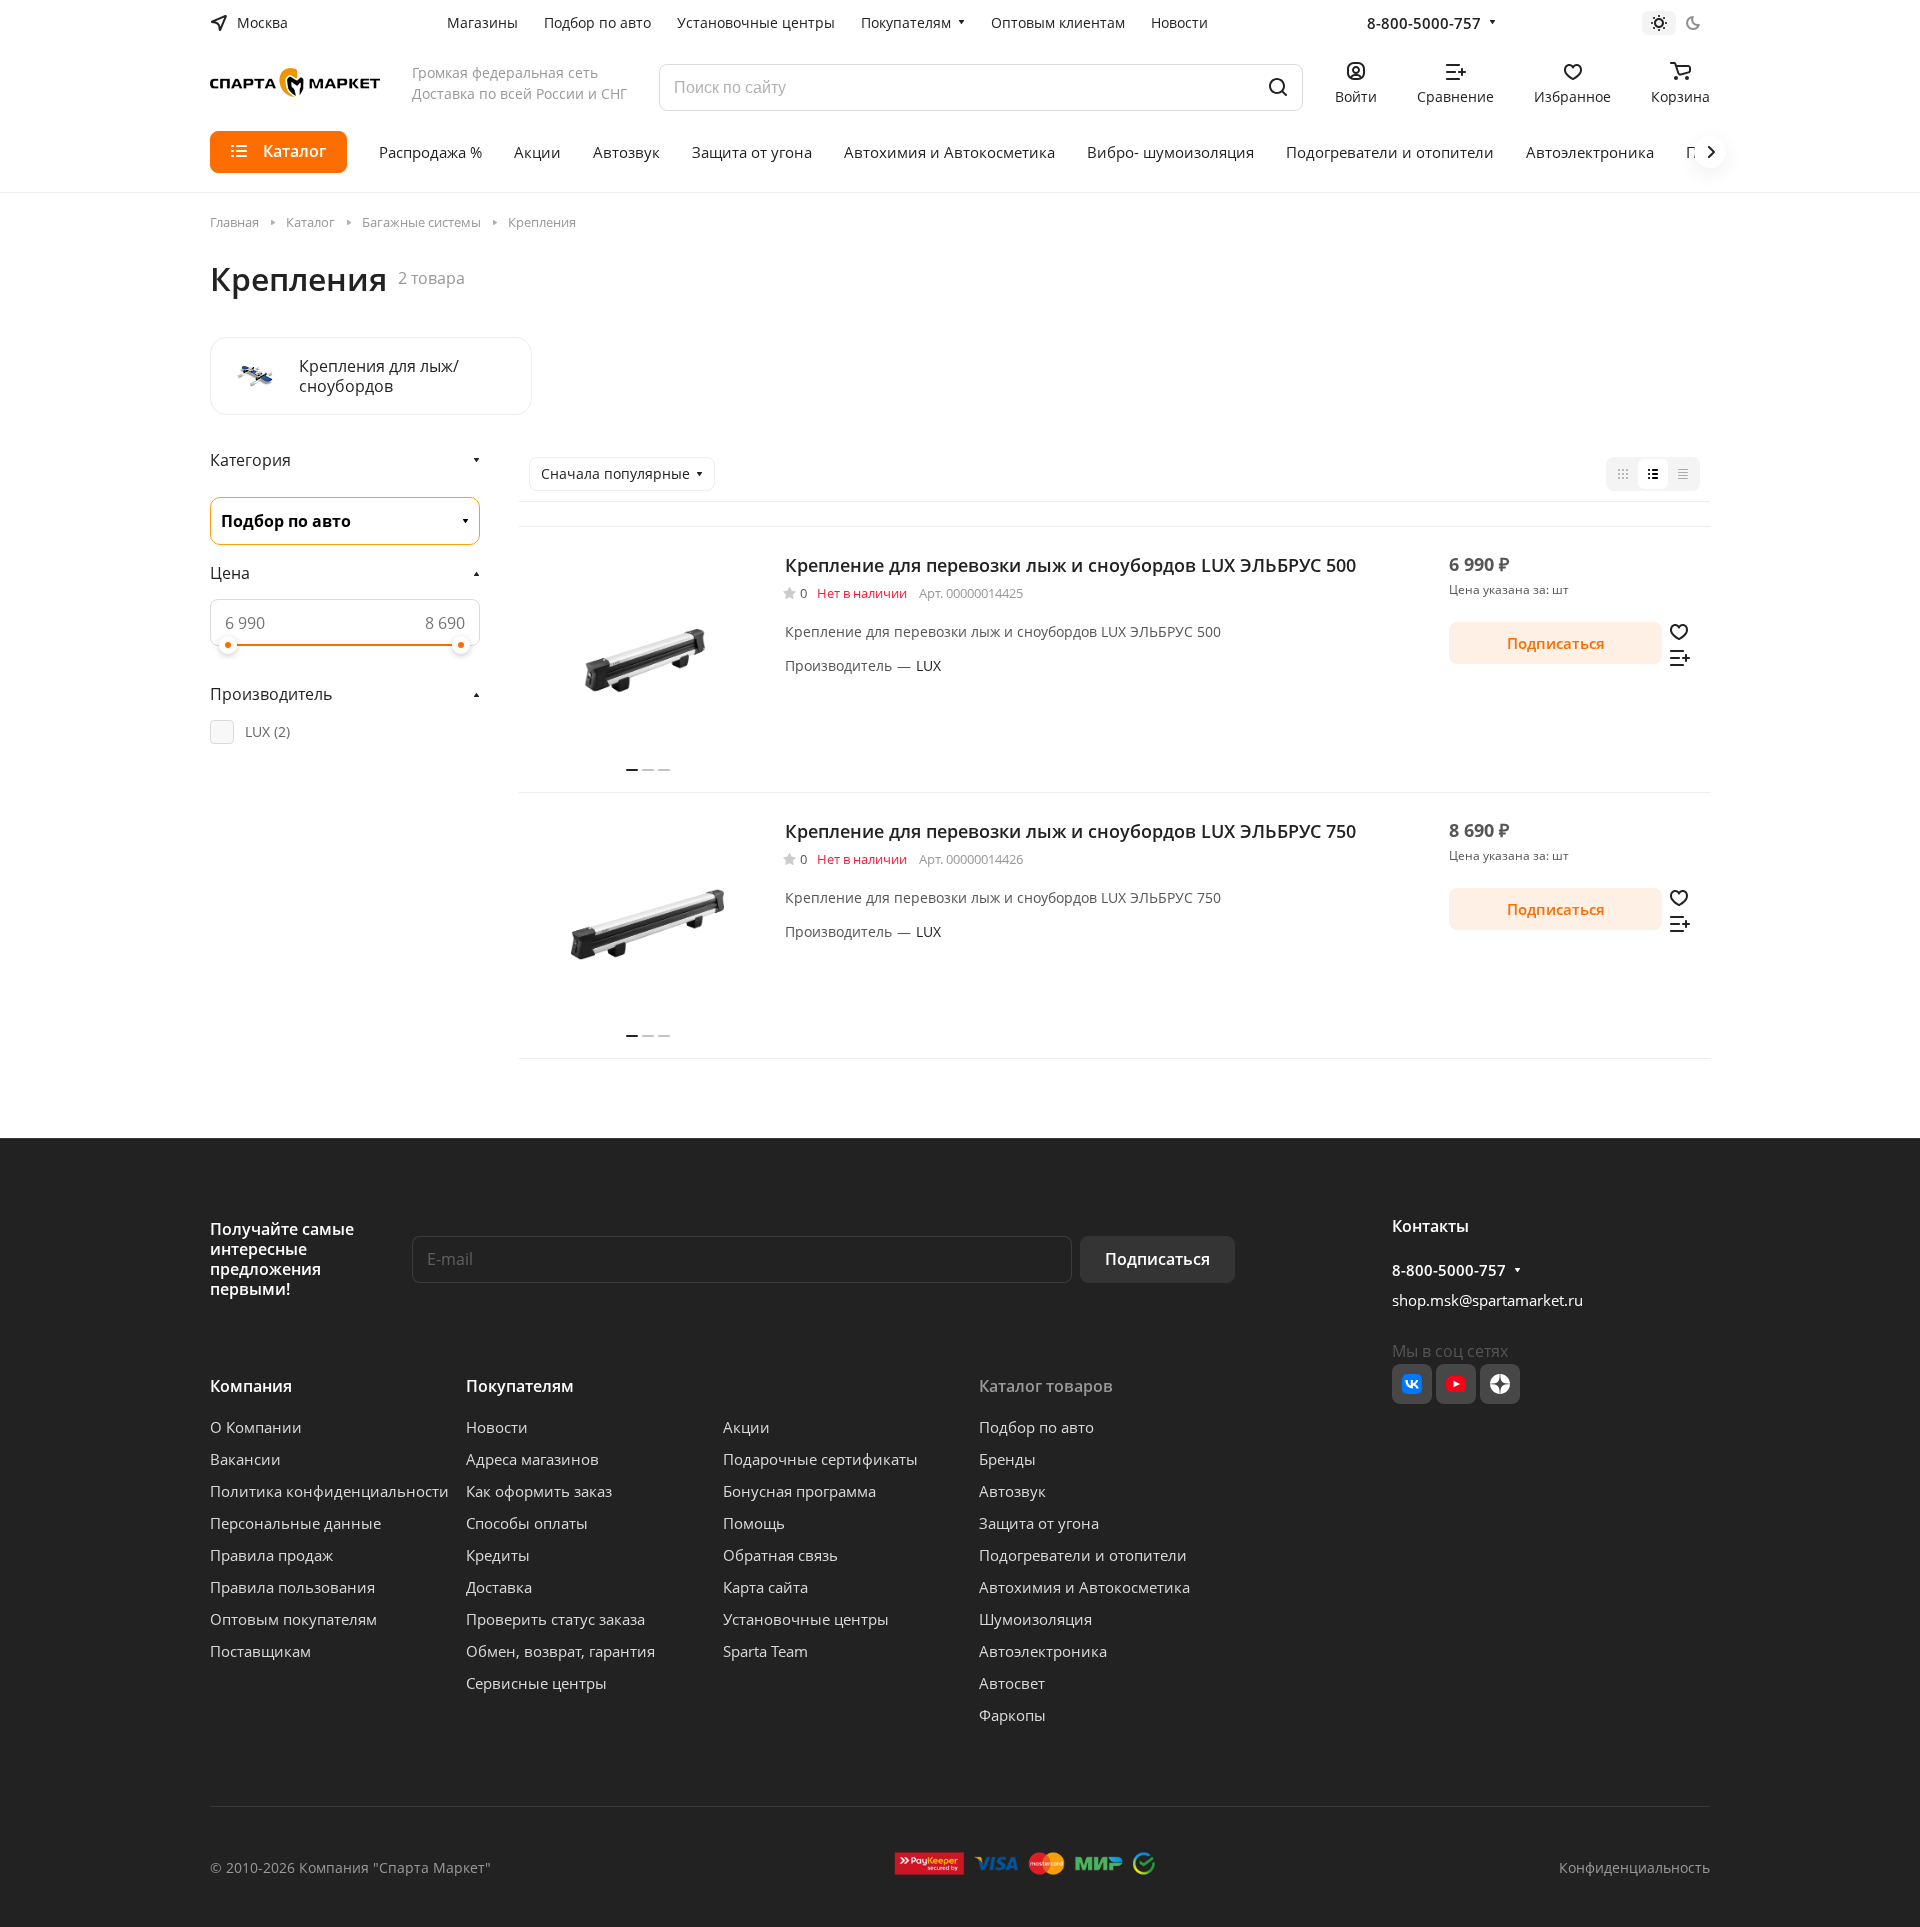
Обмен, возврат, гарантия (560, 1651)
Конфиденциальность (1634, 1867)
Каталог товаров (1046, 1386)
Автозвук (1012, 1491)
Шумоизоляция (1035, 1619)
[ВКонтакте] (1412, 1384)
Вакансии (245, 1459)
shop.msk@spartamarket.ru (1487, 1300)
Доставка (499, 1587)
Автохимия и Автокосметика (1084, 1587)
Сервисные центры (536, 1683)
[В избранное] (1679, 630)
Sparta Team (765, 1651)
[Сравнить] (1680, 656)
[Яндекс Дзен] (1500, 1384)
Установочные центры (806, 1619)
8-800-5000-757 (1424, 23)
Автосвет (1012, 1683)
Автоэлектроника (1043, 1651)
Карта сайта (765, 1587)
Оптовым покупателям (293, 1619)
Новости (497, 1427)
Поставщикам (260, 1651)
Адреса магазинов (532, 1459)
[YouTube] (1456, 1384)
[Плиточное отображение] (1623, 474)
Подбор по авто (1036, 1427)
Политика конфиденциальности (329, 1491)
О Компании (256, 1427)
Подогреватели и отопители (1083, 1555)
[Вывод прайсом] (1683, 474)
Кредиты (498, 1555)
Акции (746, 1427)
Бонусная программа (799, 1491)
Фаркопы (1012, 1715)
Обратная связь (780, 1555)
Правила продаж (271, 1555)
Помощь (754, 1523)
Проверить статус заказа (555, 1619)
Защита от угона (1039, 1523)
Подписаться (1157, 1259)
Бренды (1007, 1459)
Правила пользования (292, 1587)
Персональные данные (295, 1523)
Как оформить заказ (539, 1491)
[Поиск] (1278, 87)
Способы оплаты (527, 1523)
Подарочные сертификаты (820, 1459)
